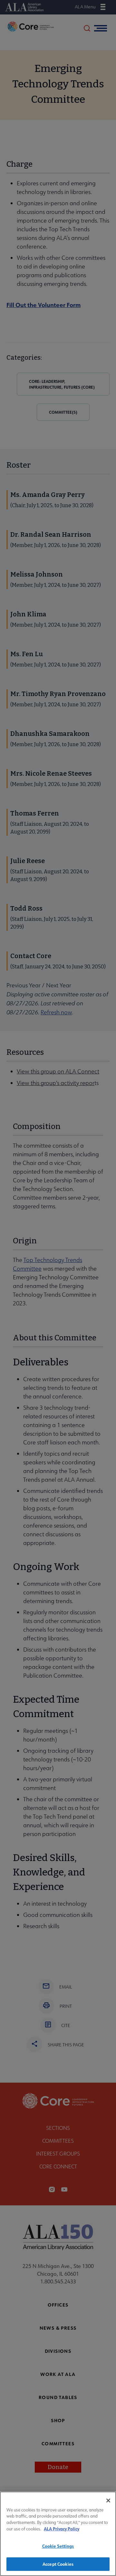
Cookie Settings (58, 2546)
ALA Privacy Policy (62, 2529)
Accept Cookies (58, 2564)
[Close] (108, 2501)
